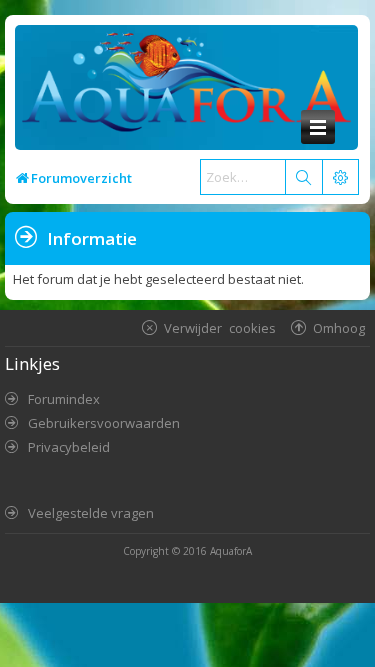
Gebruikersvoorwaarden (104, 423)
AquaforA (231, 551)
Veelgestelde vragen (91, 513)
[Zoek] (303, 177)
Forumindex (64, 399)
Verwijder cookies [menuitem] (220, 327)
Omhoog (339, 327)
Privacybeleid (69, 447)
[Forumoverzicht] (181, 87)
